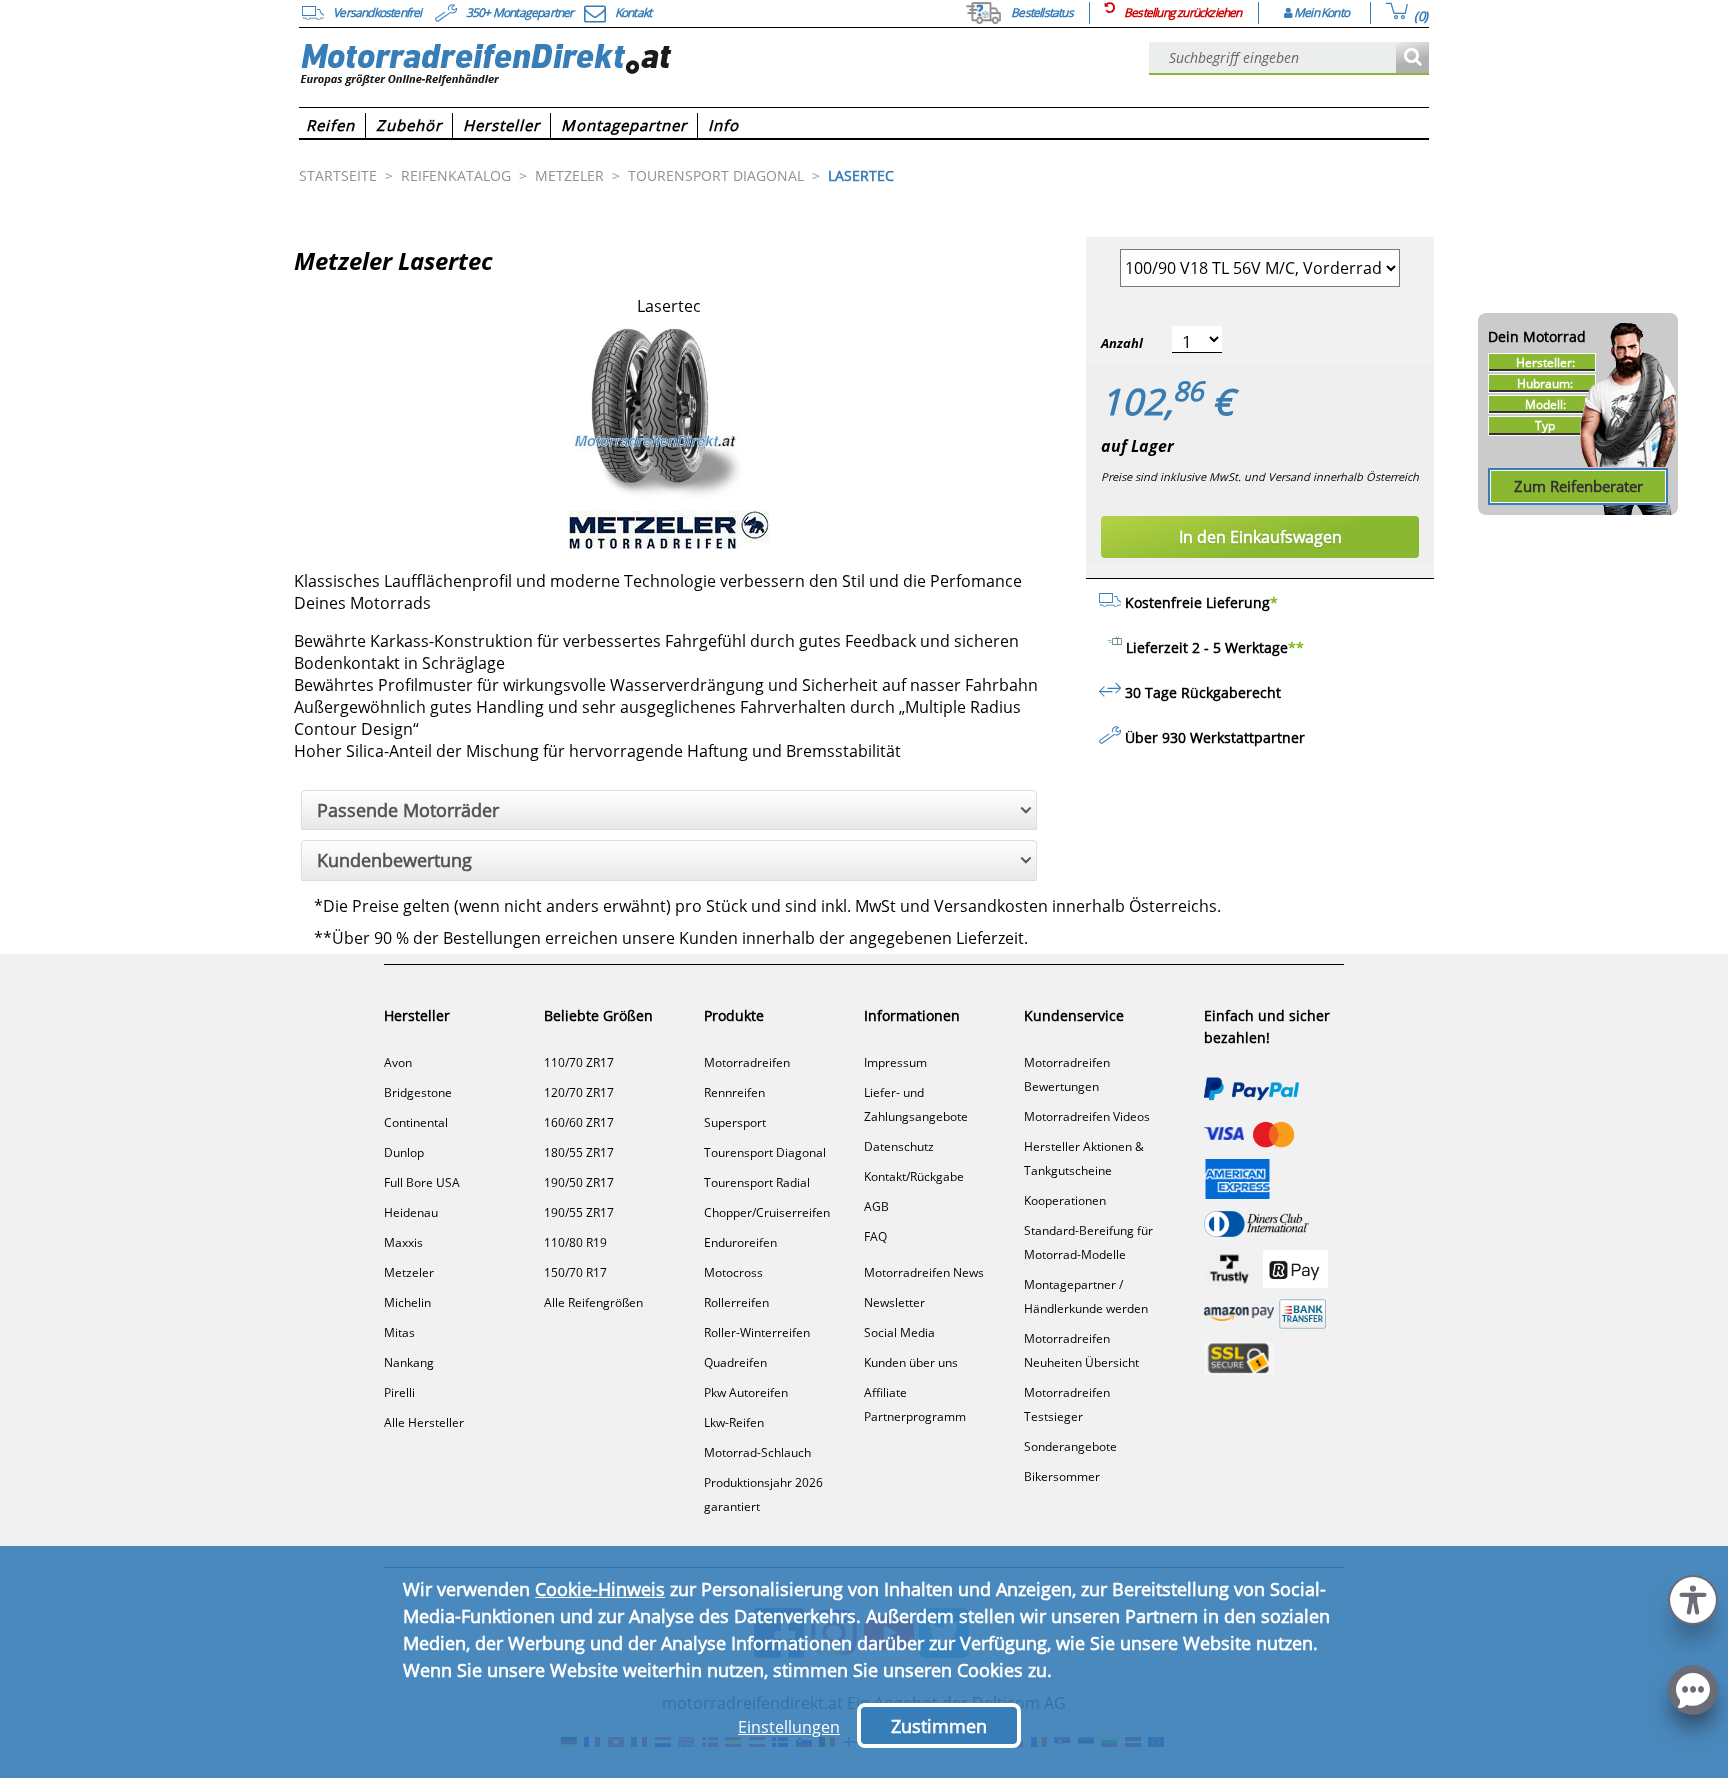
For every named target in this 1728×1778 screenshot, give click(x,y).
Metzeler (409, 1272)
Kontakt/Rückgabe (914, 1176)
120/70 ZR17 (579, 1092)
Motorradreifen (747, 1062)
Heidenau (411, 1212)
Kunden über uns (911, 1362)
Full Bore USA (422, 1182)
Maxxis (403, 1242)
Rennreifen (734, 1092)
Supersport (735, 1122)
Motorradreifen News (924, 1272)
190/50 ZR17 (579, 1182)
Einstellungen (789, 1727)
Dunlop (404, 1152)
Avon (398, 1062)
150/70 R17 (575, 1272)
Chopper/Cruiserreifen (767, 1212)
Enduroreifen (740, 1242)
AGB (876, 1206)
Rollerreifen (736, 1302)
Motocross (733, 1272)
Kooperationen (1065, 1200)
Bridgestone (418, 1092)
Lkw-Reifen (734, 1422)
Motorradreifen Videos (1087, 1116)
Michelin (407, 1302)
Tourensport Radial (757, 1182)
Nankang (409, 1362)
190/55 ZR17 (579, 1212)
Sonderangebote (1070, 1446)
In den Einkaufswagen (1260, 537)
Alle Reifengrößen (593, 1302)
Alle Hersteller (424, 1422)
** (1296, 647)
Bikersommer (1062, 1476)
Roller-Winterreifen (757, 1332)
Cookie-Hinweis (600, 1589)
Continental (416, 1122)
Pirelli (399, 1392)
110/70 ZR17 (579, 1062)
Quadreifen (735, 1362)
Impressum (895, 1062)
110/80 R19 (575, 1242)
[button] (1693, 1597)
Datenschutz (899, 1146)
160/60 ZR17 (579, 1122)
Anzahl (1122, 343)
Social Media (899, 1332)
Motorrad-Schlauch (757, 1452)
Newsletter (894, 1302)
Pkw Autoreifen (746, 1392)
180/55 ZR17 (579, 1152)
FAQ (875, 1236)
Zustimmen (939, 1726)
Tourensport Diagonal (765, 1152)
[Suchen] (1412, 58)
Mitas (399, 1332)
